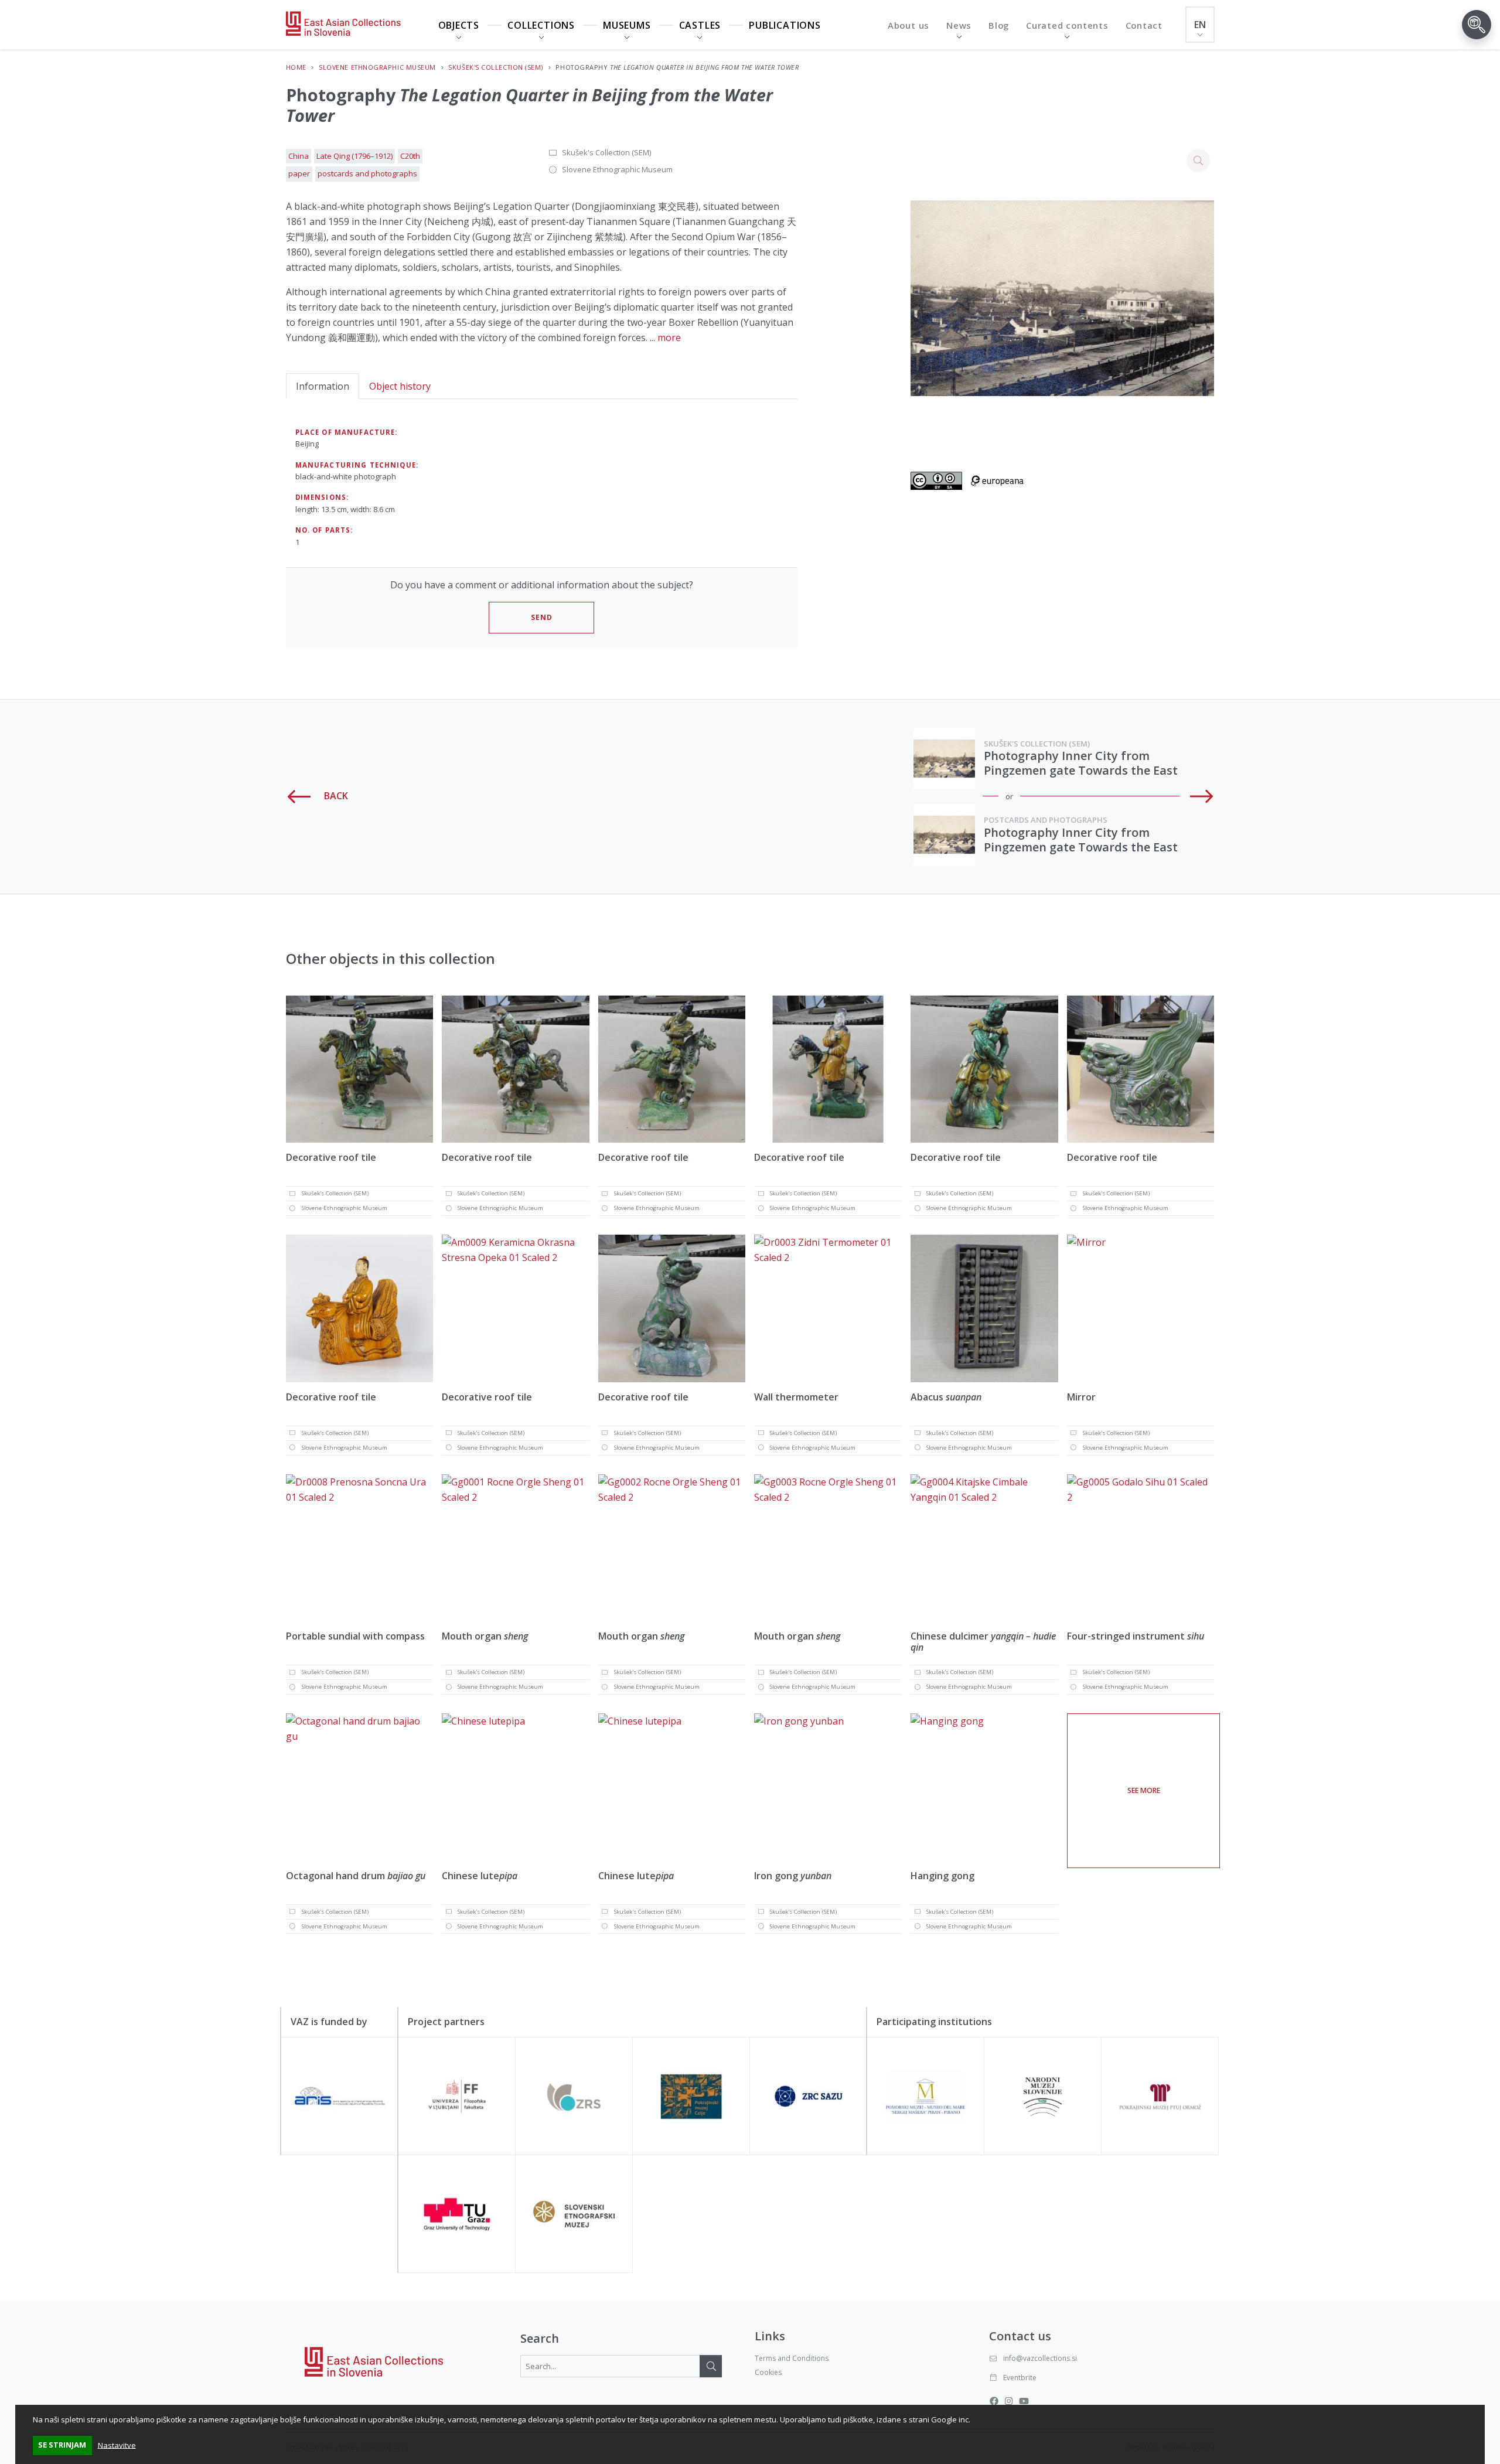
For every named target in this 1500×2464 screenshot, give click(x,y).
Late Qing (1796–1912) (354, 156)
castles (700, 25)
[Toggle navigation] (1477, 25)
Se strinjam (62, 2445)
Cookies (768, 2372)
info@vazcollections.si (1040, 2358)
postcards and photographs (367, 173)
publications (785, 25)
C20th (410, 156)
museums (627, 25)
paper (299, 173)
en (1200, 25)
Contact (1144, 25)
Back (335, 796)
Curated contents (1067, 25)
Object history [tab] (400, 386)
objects (459, 25)
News (959, 25)
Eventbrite (1020, 2378)
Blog (999, 25)
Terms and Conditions (792, 2358)
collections (541, 25)
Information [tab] (323, 386)
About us (908, 25)
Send (542, 617)
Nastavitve (117, 2445)
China (299, 156)
